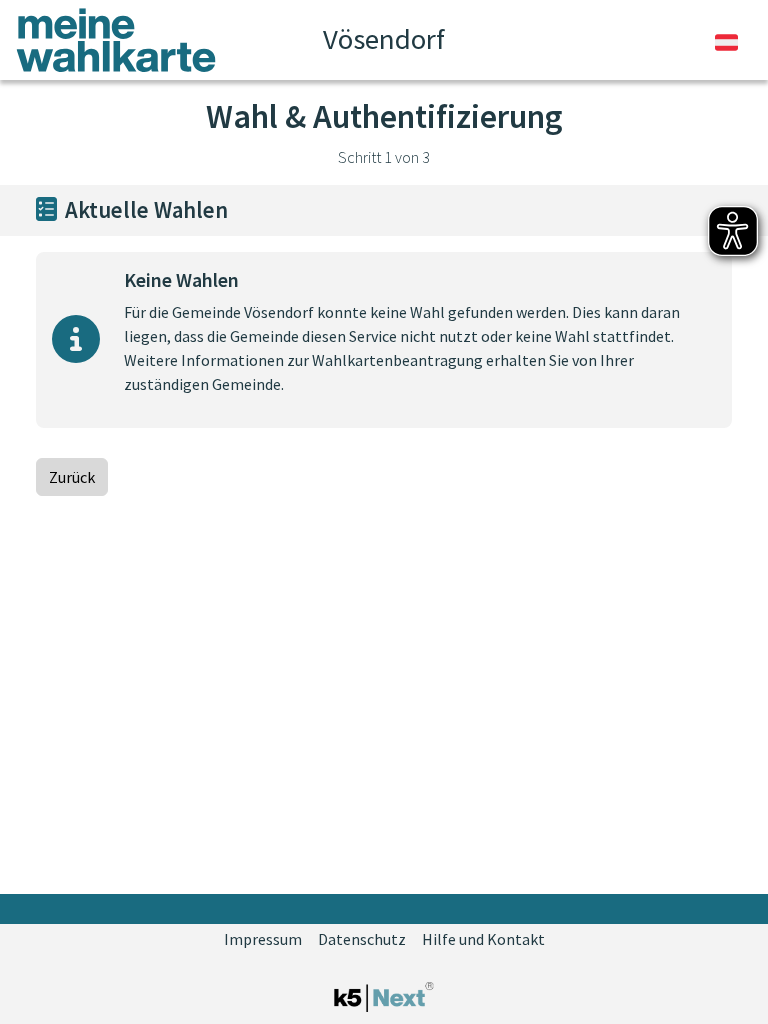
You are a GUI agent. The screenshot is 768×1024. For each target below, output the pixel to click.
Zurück (72, 477)
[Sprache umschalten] (726, 40)
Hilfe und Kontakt (483, 939)
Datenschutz (362, 939)
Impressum (263, 939)
